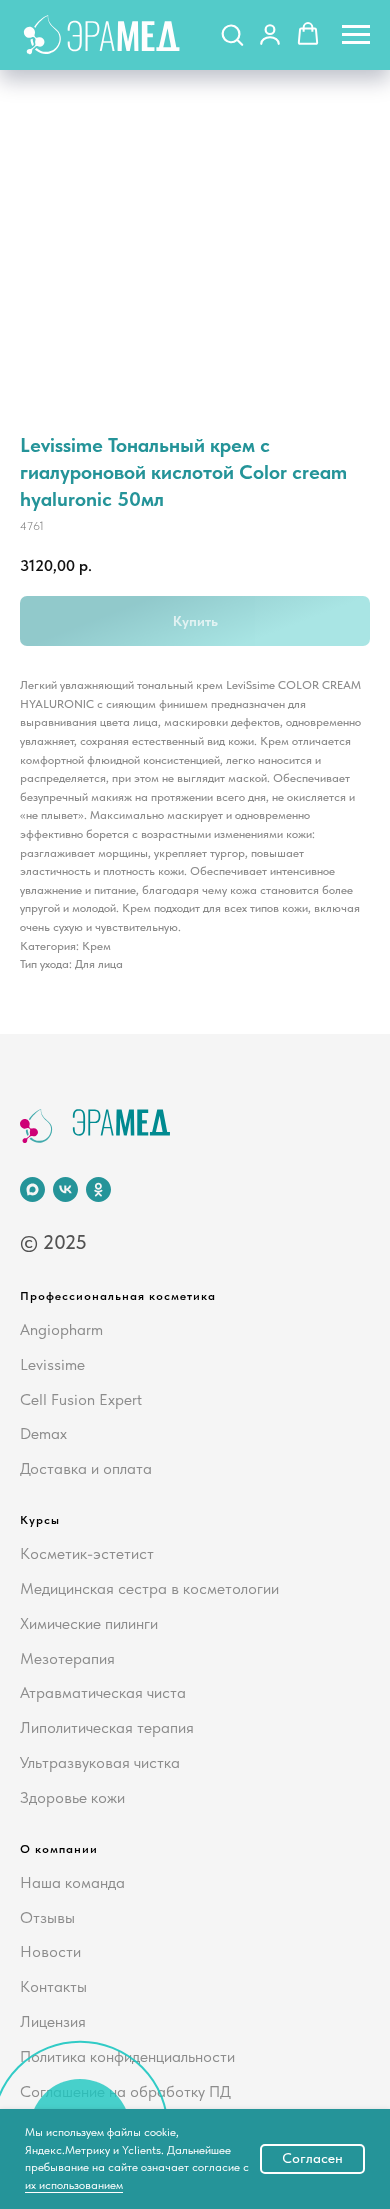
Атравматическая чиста (103, 1692)
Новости (50, 1951)
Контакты (53, 1986)
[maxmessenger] (32, 1189)
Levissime (52, 1364)
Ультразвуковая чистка (100, 1762)
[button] (232, 34)
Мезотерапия (67, 1658)
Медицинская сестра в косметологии (149, 1588)
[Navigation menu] (356, 35)
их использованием (74, 2185)
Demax (43, 1433)
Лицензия (53, 2021)
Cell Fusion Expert (81, 1399)
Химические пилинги (89, 1623)
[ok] (98, 1189)
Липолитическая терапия (107, 1727)
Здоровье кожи (72, 1797)
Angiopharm (61, 1329)
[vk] (65, 1189)
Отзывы (47, 1917)
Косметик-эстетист (87, 1553)
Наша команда (72, 1882)
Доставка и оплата (86, 1468)
